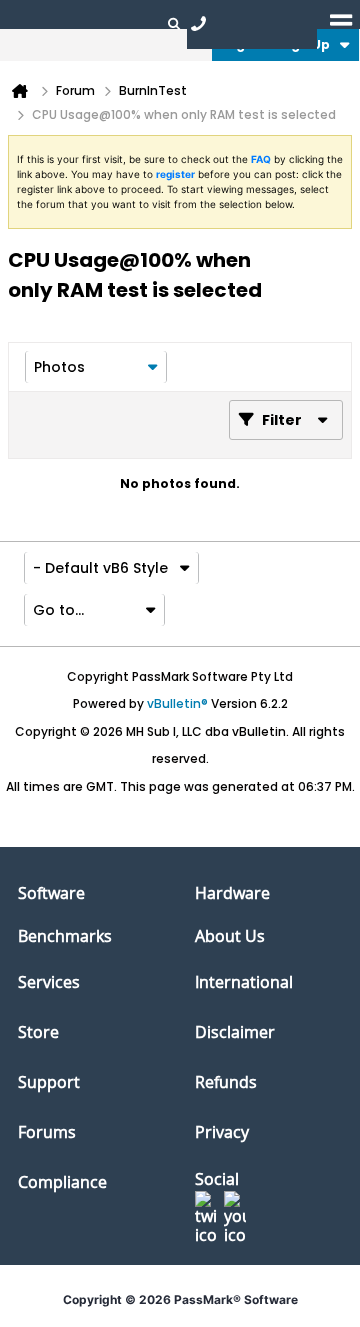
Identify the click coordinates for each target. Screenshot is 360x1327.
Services (49, 982)
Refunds (226, 1082)
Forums (47, 1132)
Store (38, 1032)
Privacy (222, 1132)
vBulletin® (177, 703)
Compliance (62, 1182)
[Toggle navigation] (341, 23)
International (244, 982)
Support (49, 1082)
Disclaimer (235, 1032)
